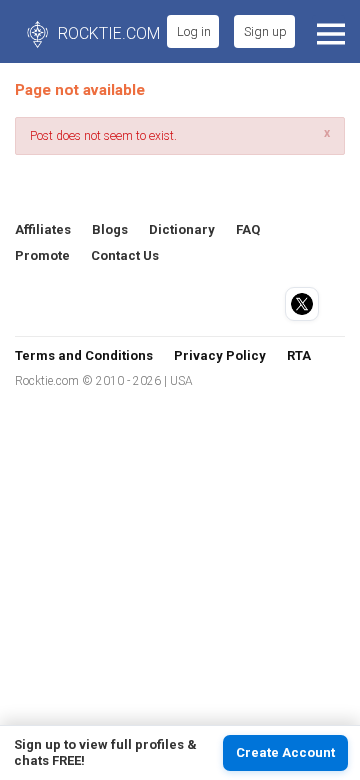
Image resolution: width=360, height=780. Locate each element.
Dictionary (182, 229)
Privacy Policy (220, 355)
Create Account (285, 752)
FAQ (248, 229)
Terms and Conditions (84, 355)
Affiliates (43, 229)
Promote (42, 255)
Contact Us (125, 255)
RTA (299, 355)
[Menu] (328, 31)
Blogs (110, 229)
